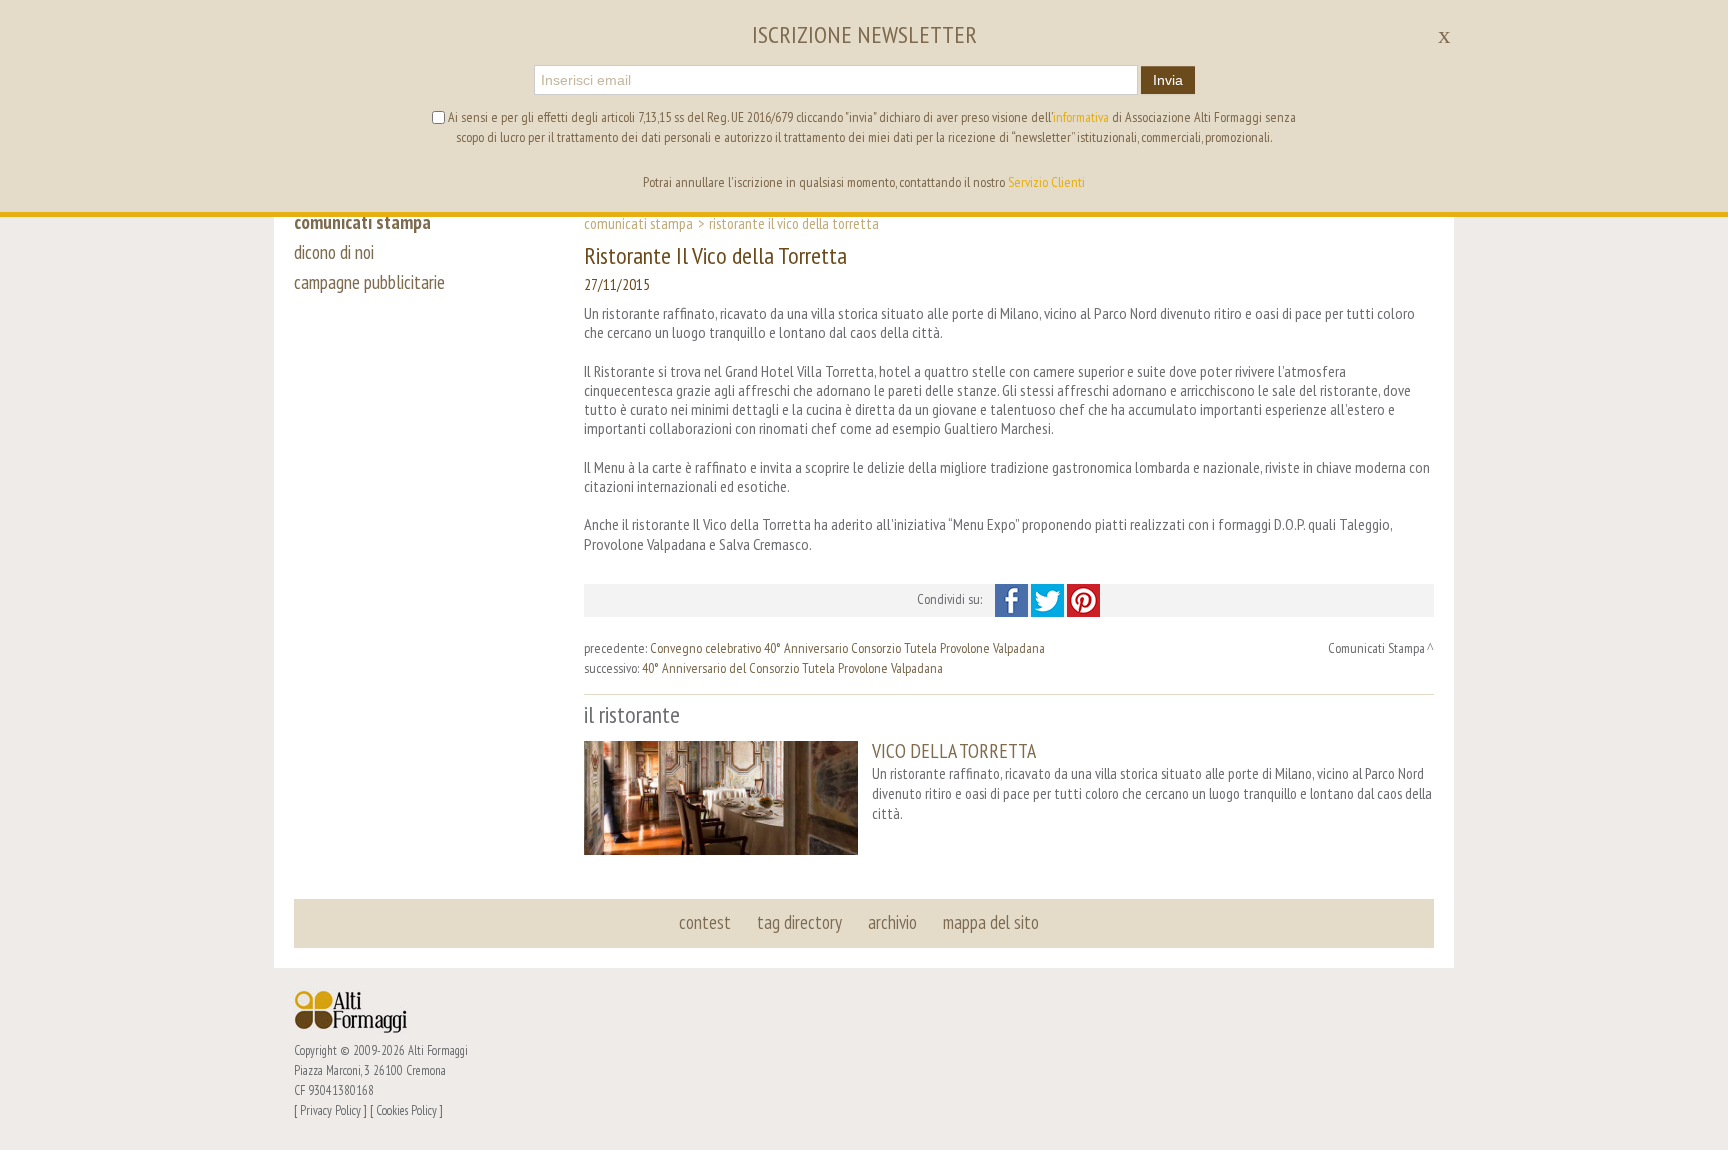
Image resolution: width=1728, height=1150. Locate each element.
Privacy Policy (330, 1110)
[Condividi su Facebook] (1013, 599)
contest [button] (705, 922)
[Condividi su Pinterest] (1083, 599)
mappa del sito (991, 922)
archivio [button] (892, 922)
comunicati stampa (362, 222)
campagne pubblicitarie (369, 282)
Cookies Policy (406, 1110)
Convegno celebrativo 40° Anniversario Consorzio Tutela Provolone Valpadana (847, 648)
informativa (1081, 117)
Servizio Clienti (1046, 182)
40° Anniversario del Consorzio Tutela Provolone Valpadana (792, 668)
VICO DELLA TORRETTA (954, 750)
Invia (1168, 80)
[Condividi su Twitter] (1049, 599)
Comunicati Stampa (638, 223)
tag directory (799, 922)
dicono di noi (334, 252)
